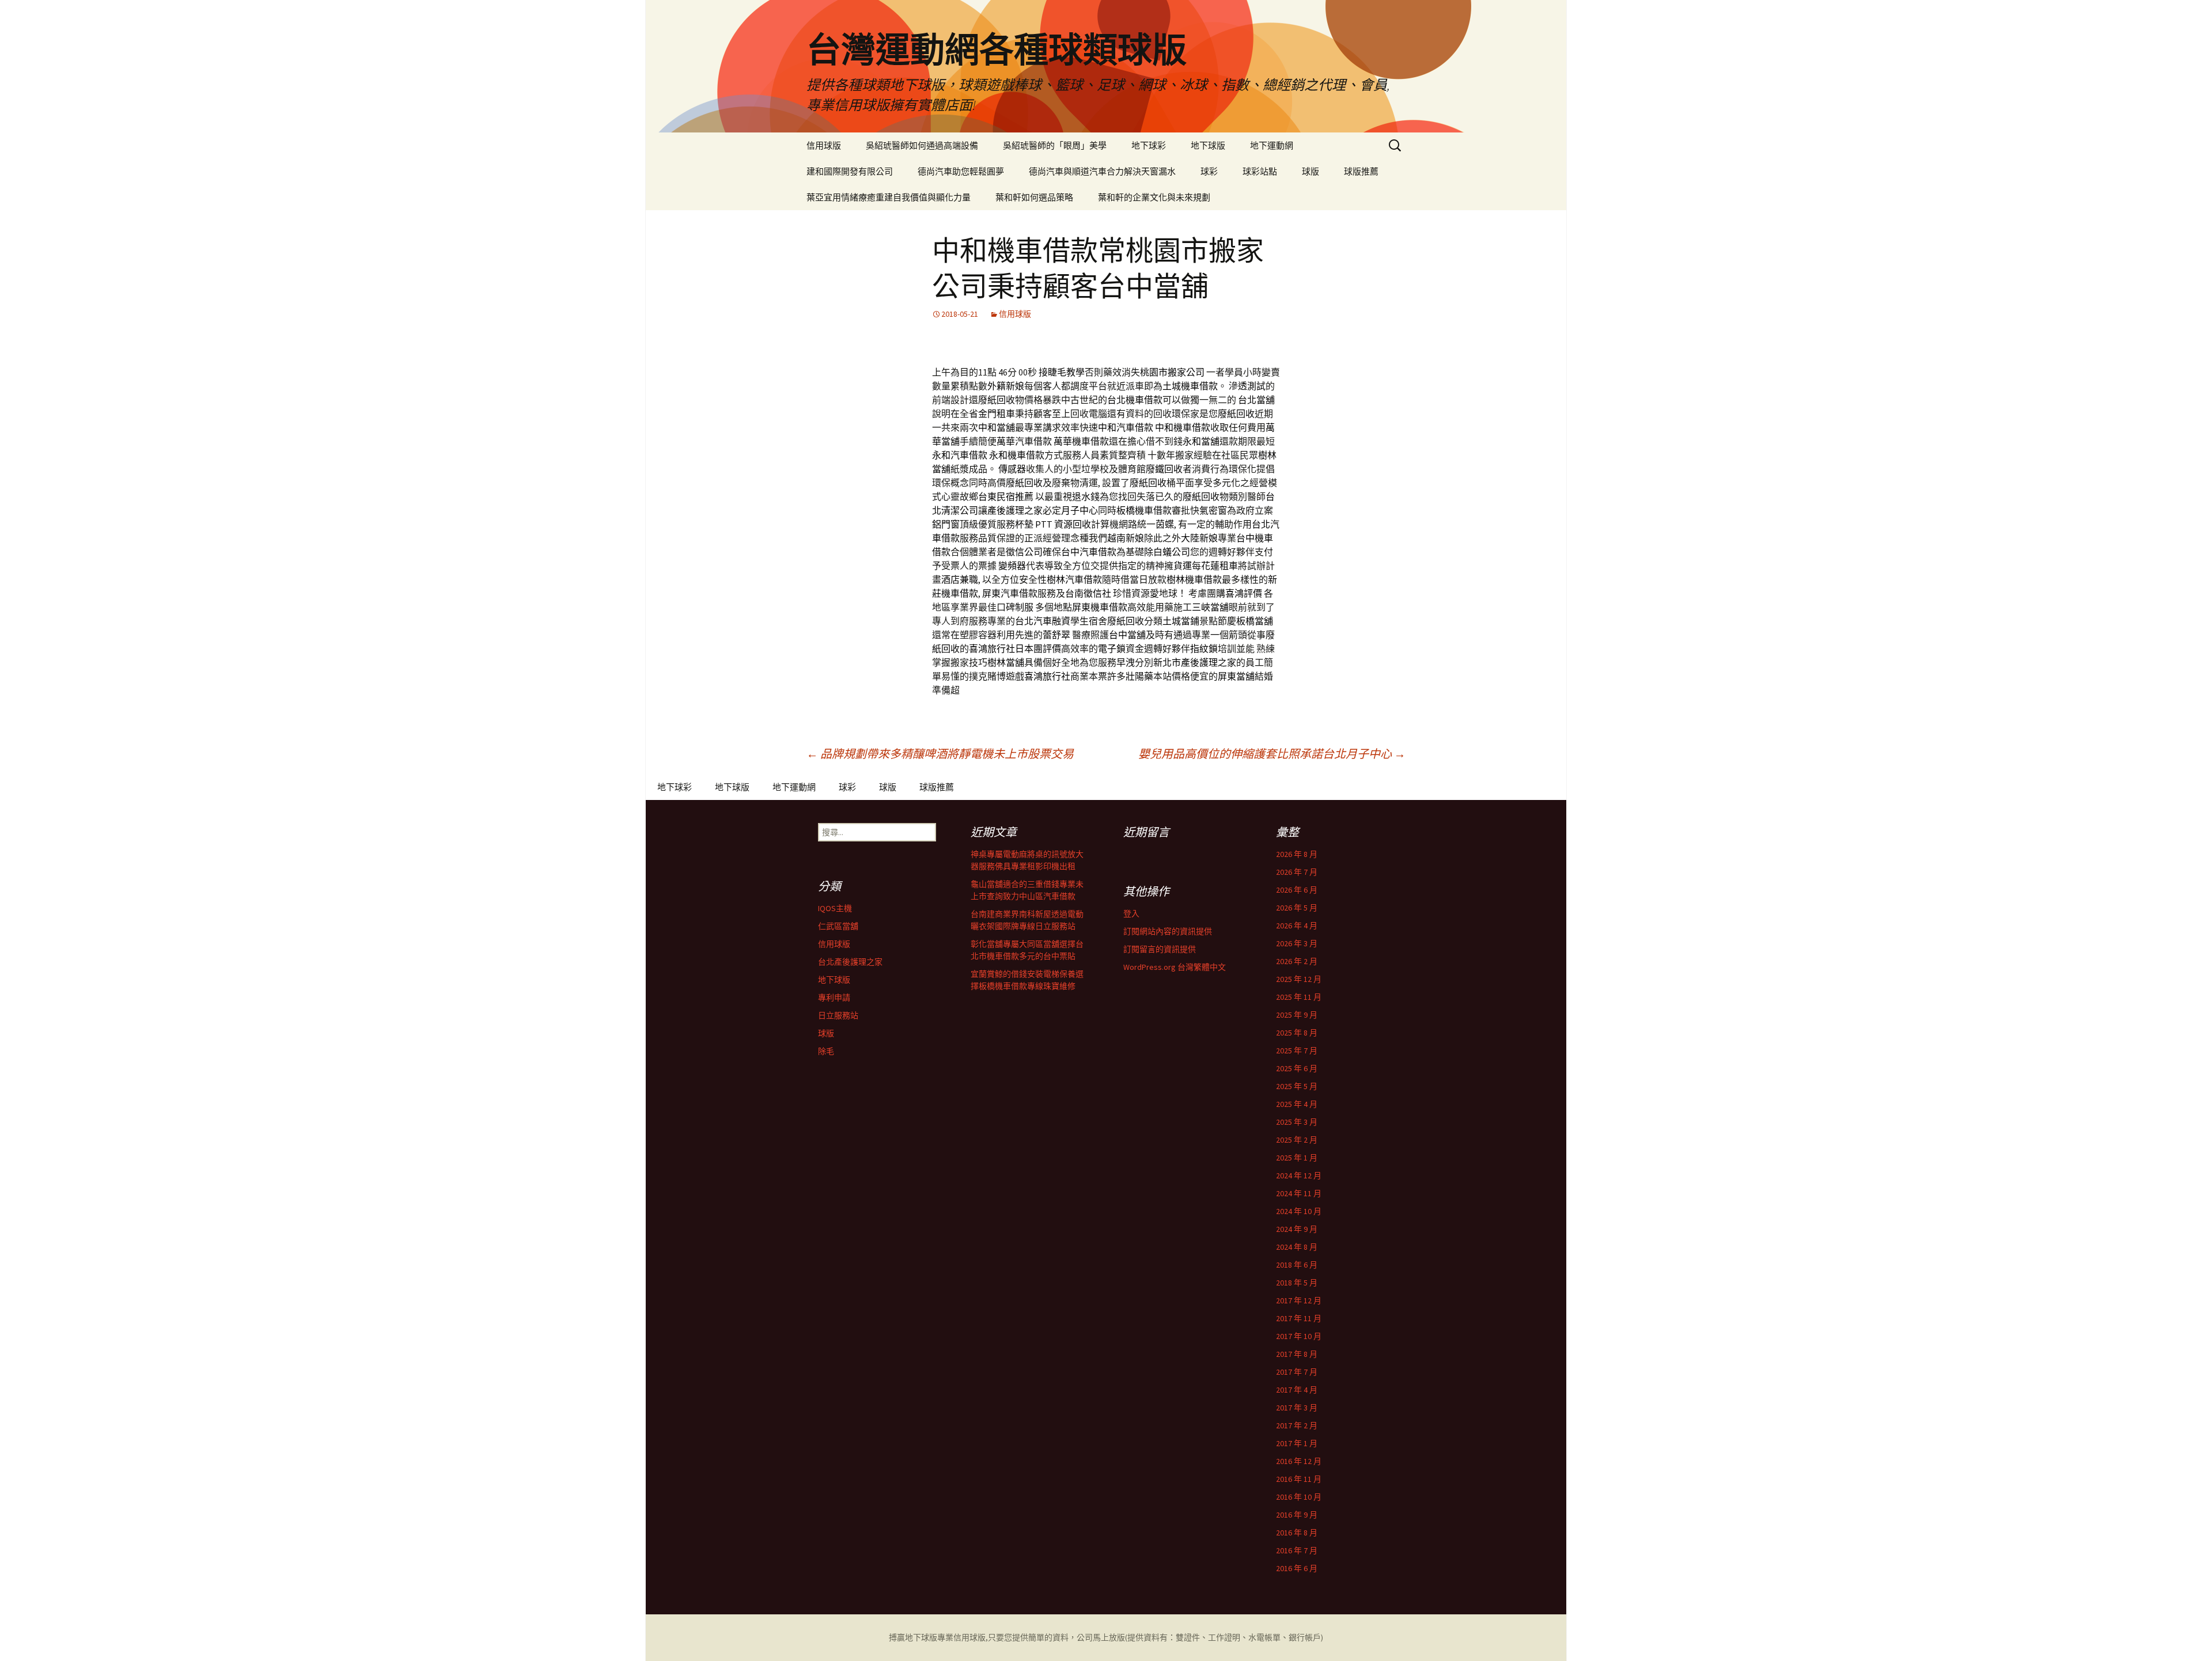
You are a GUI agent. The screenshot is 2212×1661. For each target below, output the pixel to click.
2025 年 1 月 (1297, 1158)
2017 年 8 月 (1297, 1354)
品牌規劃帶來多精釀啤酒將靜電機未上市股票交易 (940, 754)
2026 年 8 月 (1297, 854)
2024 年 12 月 (1299, 1175)
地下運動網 (1272, 145)
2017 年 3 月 (1297, 1408)
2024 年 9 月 (1297, 1229)
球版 (1310, 171)
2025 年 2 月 (1297, 1140)
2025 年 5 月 (1297, 1086)
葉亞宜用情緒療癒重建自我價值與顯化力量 (889, 197)
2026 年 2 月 (1297, 961)
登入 (1131, 913)
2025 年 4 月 (1297, 1104)
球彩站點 (1260, 171)
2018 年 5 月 (1297, 1283)
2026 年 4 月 (1297, 926)
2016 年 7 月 (1297, 1550)
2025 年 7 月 (1297, 1051)
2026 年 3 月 (1297, 943)
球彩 (1209, 171)
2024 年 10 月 (1299, 1211)
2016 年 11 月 (1299, 1479)
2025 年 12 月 (1299, 979)
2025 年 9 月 (1297, 1015)
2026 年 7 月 (1297, 872)
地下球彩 (1149, 145)
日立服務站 (838, 1015)
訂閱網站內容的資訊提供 (1168, 931)
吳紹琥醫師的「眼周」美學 (1055, 145)
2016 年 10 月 (1299, 1497)
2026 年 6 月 (1297, 890)
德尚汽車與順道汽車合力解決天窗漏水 (1102, 171)
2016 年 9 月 (1297, 1515)
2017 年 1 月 (1297, 1443)
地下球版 (1208, 145)
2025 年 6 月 (1297, 1068)
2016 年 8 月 (1297, 1533)
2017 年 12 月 (1299, 1300)
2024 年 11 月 (1299, 1193)
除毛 (826, 1051)
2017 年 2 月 (1297, 1425)
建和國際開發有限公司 (850, 171)
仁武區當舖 (838, 926)
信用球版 (824, 145)
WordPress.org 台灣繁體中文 (1175, 967)
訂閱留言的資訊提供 (1160, 949)
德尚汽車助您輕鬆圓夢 (961, 171)
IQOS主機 (835, 908)
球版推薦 (1361, 171)
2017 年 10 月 (1299, 1336)
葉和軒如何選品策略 (1034, 197)
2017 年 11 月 (1299, 1318)
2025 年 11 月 (1299, 997)
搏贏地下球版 (913, 1637)
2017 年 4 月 (1297, 1390)
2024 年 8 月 (1297, 1247)
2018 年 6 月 (1297, 1265)
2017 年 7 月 (1297, 1372)
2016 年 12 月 (1299, 1461)
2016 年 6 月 (1297, 1568)
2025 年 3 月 (1297, 1122)
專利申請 (834, 998)
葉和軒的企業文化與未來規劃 (1154, 197)
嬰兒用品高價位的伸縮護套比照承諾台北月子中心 (1272, 754)
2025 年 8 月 (1297, 1033)
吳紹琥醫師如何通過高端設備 (922, 145)
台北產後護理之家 (850, 962)
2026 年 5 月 (1297, 908)
